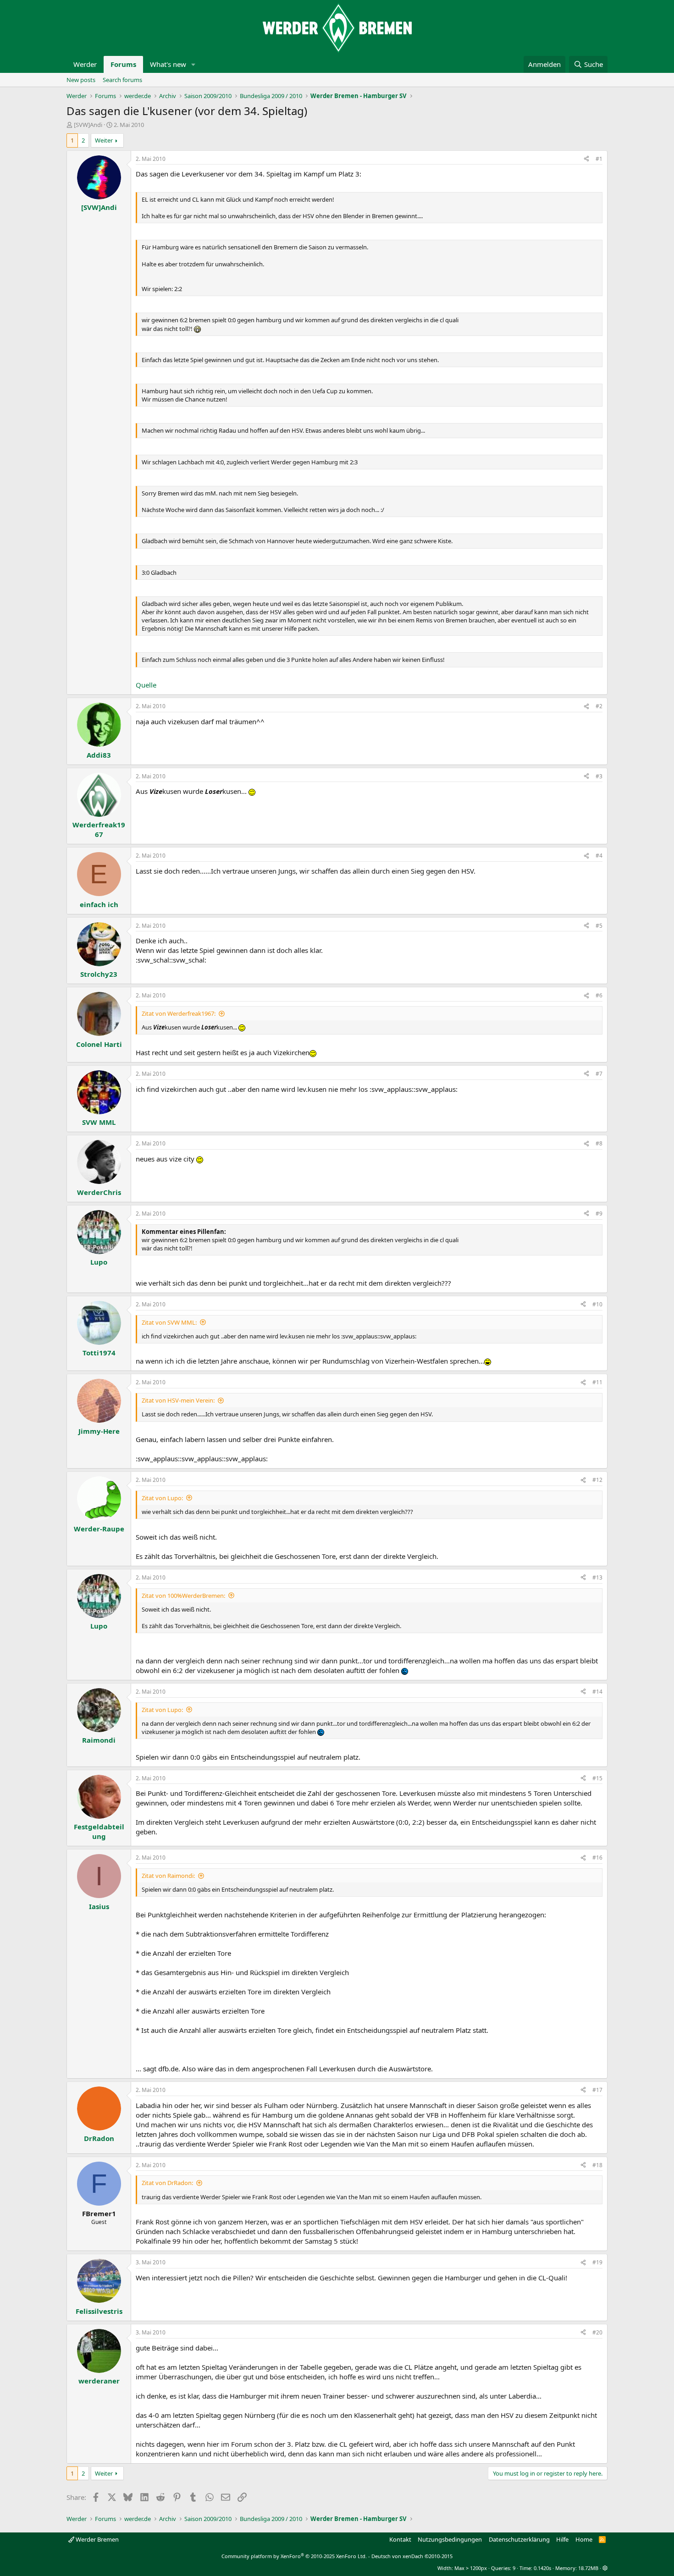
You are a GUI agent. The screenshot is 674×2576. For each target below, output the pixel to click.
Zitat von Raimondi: (168, 1876)
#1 (599, 159)
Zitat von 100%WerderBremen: (183, 1596)
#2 (599, 706)
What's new (168, 64)
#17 (597, 2090)
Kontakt (400, 2539)
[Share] (586, 159)
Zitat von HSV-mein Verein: (178, 1400)
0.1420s (542, 2568)
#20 (597, 2332)
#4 (599, 856)
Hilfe (562, 2539)
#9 (599, 1214)
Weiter (104, 140)
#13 (597, 1577)
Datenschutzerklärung (519, 2539)
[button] (193, 64)
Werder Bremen (97, 2539)
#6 (599, 995)
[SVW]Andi (88, 125)
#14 (597, 1692)
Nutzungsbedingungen (450, 2539)
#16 (597, 1858)
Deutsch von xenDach (412, 2556)
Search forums (122, 80)
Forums (123, 64)
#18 (597, 2165)
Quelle (146, 685)
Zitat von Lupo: (162, 1498)
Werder (85, 64)
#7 (599, 1074)
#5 (599, 926)
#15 (597, 1778)
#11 (597, 1382)
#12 (597, 1480)
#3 (599, 776)
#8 (599, 1143)
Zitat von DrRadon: (167, 2183)
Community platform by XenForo (294, 2556)
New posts (81, 80)
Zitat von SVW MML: (169, 1322)
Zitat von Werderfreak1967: (179, 1013)
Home (584, 2539)
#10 (597, 1304)
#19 (597, 2262)
